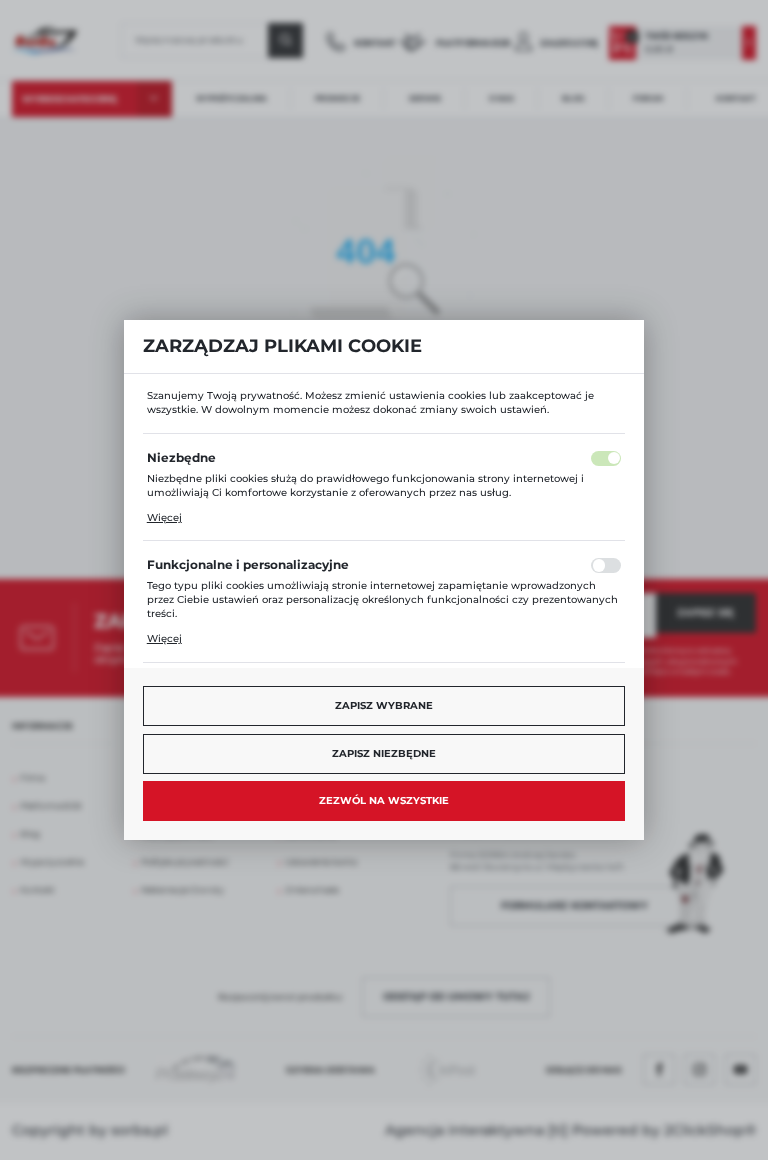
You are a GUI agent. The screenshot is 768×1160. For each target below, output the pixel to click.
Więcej (164, 517)
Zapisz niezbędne (384, 753)
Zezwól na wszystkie (384, 800)
